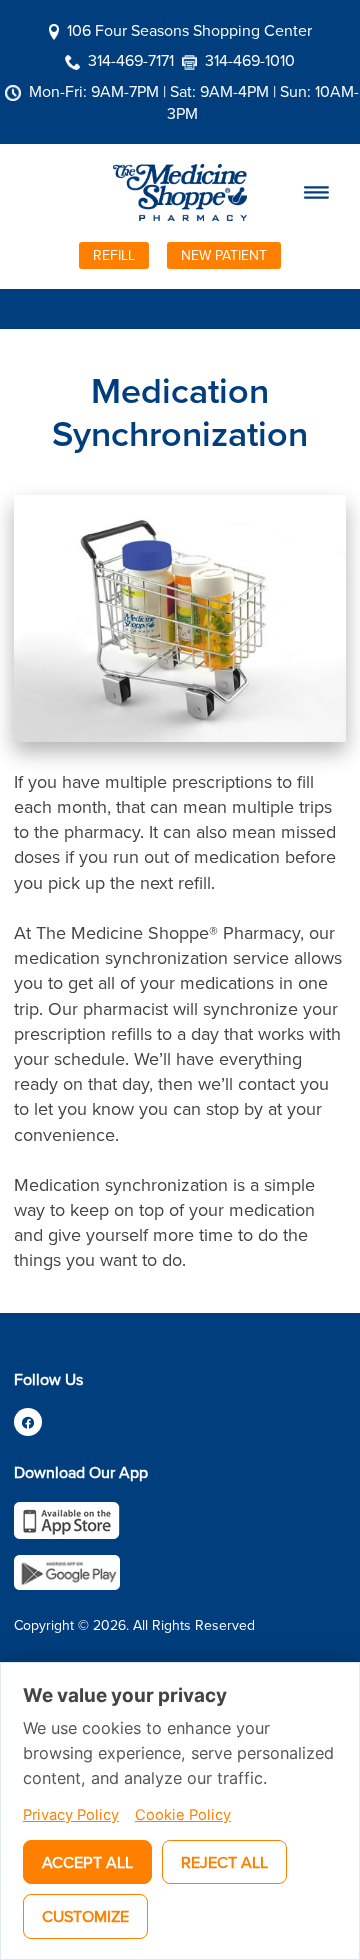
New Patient (224, 255)
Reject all (224, 1862)
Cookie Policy (183, 1815)
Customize (85, 1916)
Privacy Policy (71, 1815)
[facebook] (28, 1422)
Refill (114, 255)
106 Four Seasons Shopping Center (189, 30)
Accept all (87, 1862)
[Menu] (317, 192)
